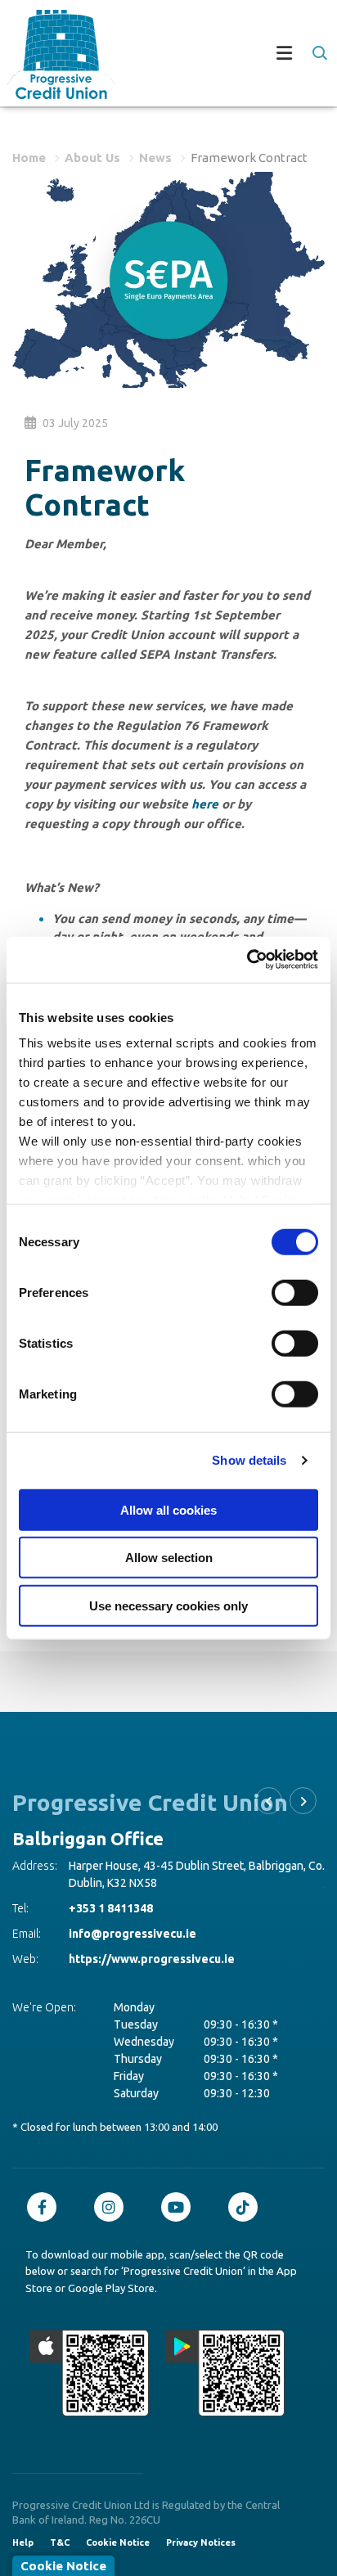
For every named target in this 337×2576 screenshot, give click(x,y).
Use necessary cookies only (168, 1605)
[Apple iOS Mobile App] (89, 2373)
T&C (60, 2542)
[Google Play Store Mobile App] (226, 2373)
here (205, 804)
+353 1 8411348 (172, 1891)
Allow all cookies (168, 1509)
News (155, 158)
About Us (92, 158)
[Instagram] (113, 2207)
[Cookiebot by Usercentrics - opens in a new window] (247, 960)
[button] (319, 53)
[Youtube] (180, 2207)
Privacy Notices (201, 2542)
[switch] (295, 1292)
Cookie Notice (118, 2542)
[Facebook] (46, 2207)
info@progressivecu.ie (194, 1916)
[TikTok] (247, 2207)
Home (29, 158)
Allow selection (169, 1558)
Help (23, 2542)
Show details (249, 1460)
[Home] (54, 54)
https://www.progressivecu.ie (213, 1942)
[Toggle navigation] (222, 55)
